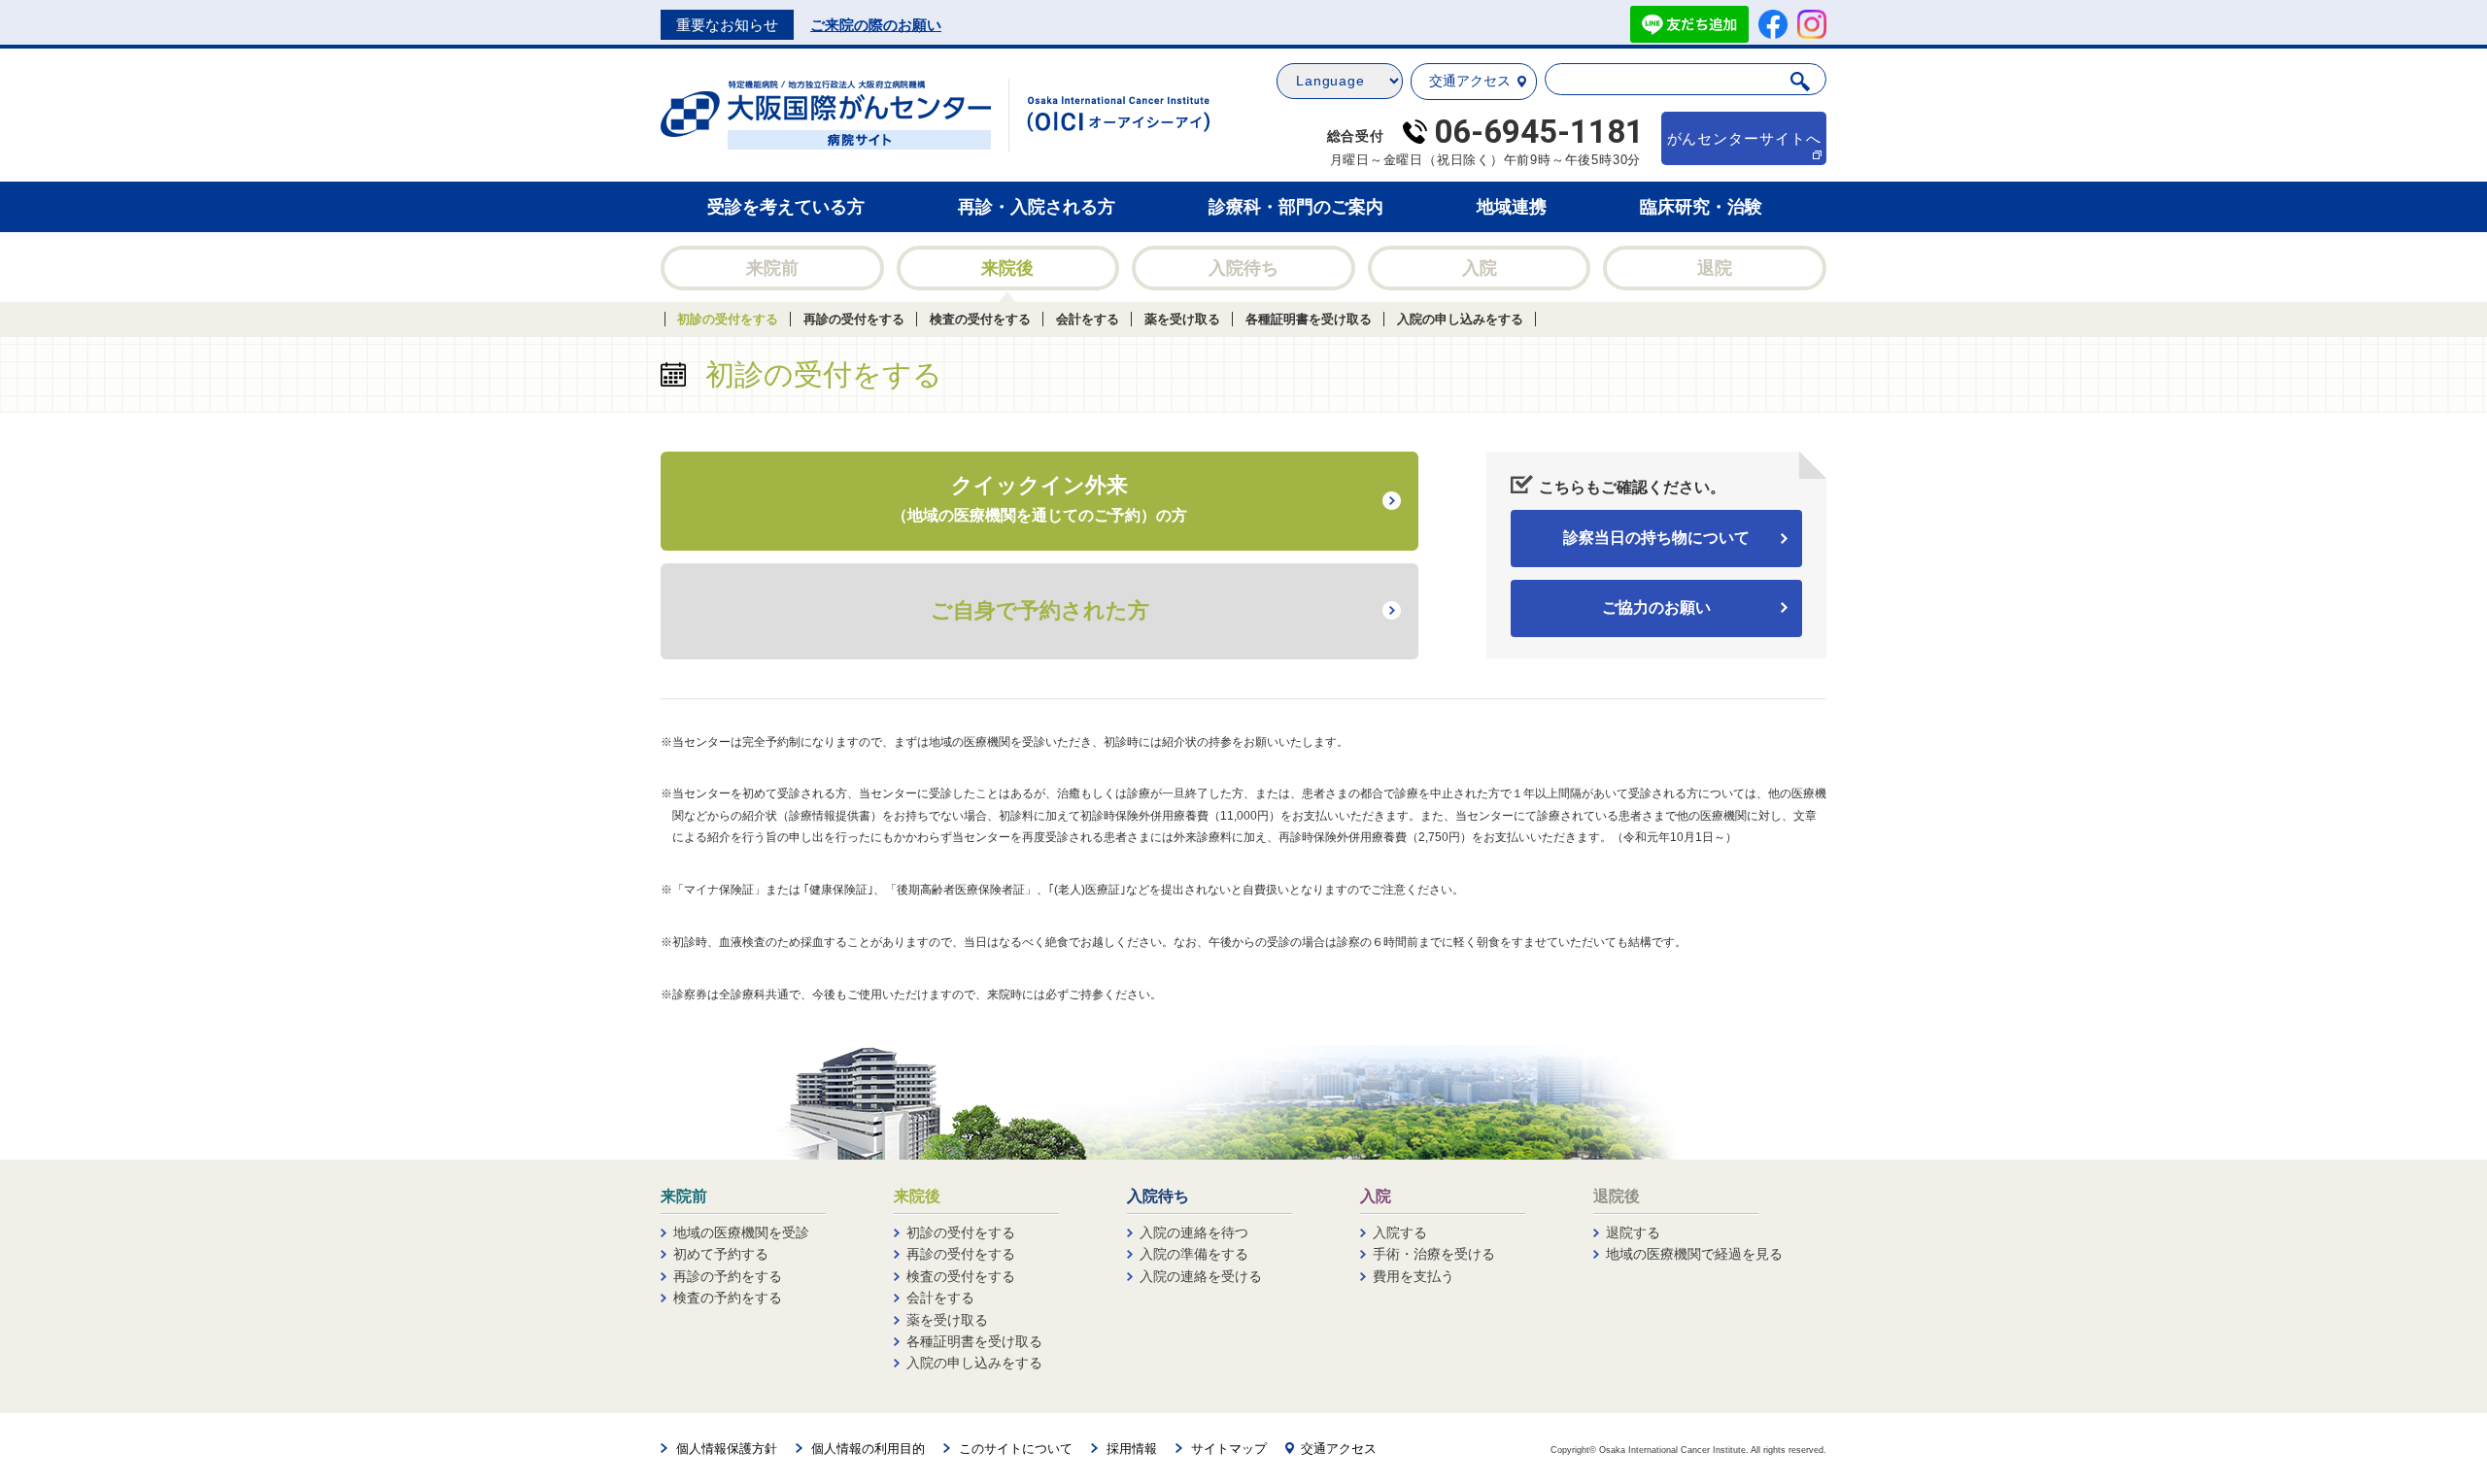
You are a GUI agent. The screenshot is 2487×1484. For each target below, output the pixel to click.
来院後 (1007, 268)
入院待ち (1243, 268)
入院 (1480, 268)
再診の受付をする (854, 319)
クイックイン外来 (1039, 498)
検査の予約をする (728, 1298)
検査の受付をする (980, 319)
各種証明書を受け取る (1309, 319)
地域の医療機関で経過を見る (1694, 1254)
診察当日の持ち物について (1656, 538)
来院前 (772, 268)
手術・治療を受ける (1434, 1254)
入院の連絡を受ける (1201, 1276)
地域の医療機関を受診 (741, 1232)
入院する (1400, 1232)
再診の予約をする (728, 1276)
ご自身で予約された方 (1040, 610)
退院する (1633, 1232)
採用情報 (1132, 1449)
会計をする (1088, 319)
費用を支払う (1414, 1276)
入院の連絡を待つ (1194, 1232)
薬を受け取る (1182, 319)
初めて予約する (721, 1254)
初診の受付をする (728, 319)
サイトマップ (1229, 1449)
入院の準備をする (1194, 1254)
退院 (1715, 268)
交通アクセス (1470, 81)
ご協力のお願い (1656, 607)
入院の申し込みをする (1460, 319)
